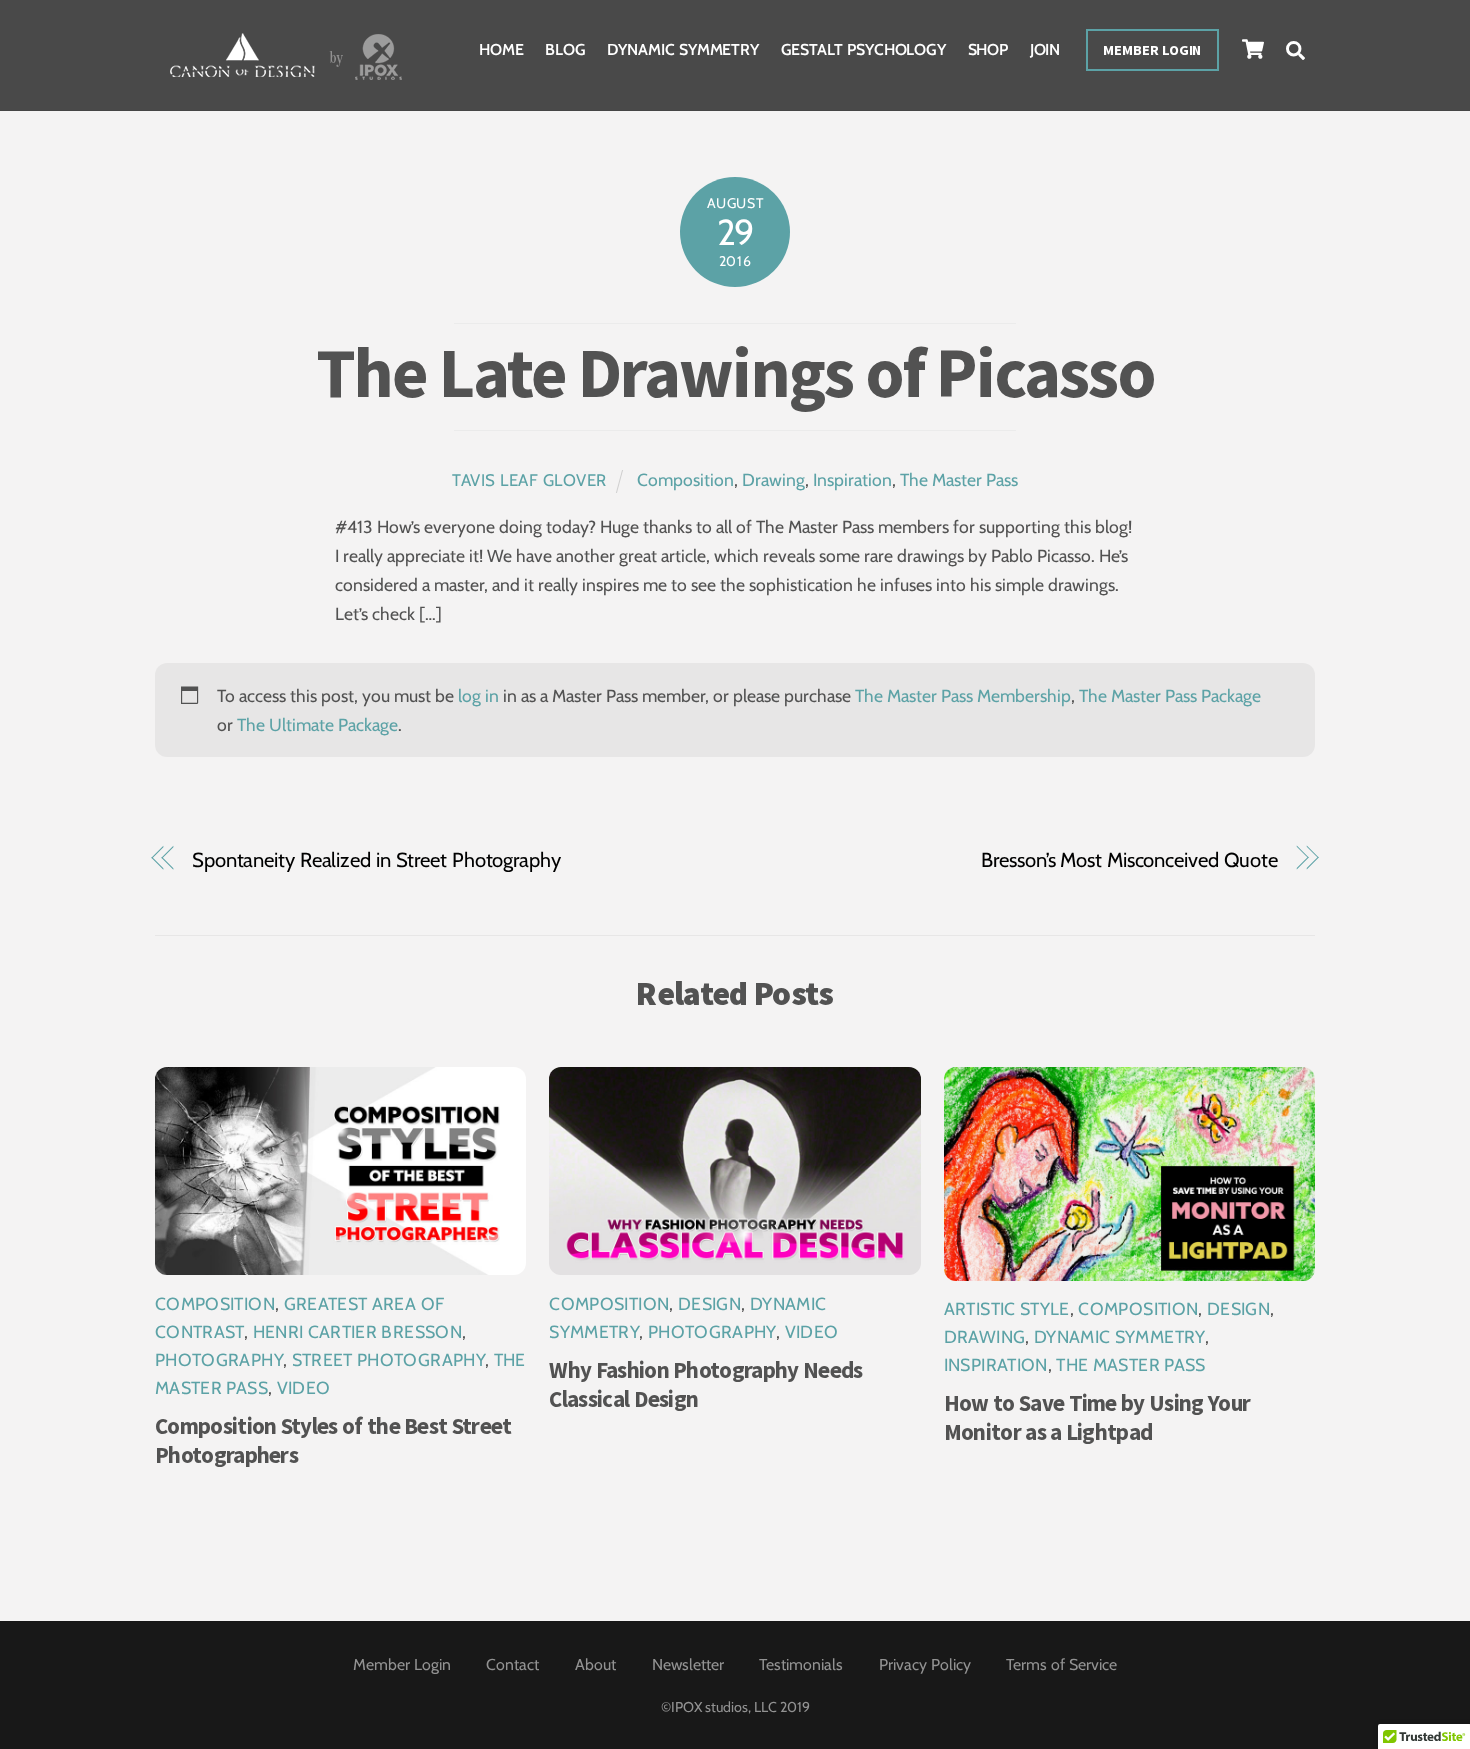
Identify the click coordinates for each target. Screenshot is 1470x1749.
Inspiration (852, 479)
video (304, 1387)
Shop (988, 49)
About (595, 1664)
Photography (219, 1359)
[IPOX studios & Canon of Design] (286, 82)
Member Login (1152, 50)
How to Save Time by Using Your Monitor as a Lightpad (1097, 1417)
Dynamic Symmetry (683, 49)
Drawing (773, 479)
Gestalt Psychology (864, 49)
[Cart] (1253, 49)
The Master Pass (959, 479)
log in (478, 695)
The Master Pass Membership (963, 695)
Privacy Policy (925, 1664)
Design (709, 1303)
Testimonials (801, 1664)
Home (501, 49)
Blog (565, 49)
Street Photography (388, 1359)
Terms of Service (1061, 1664)
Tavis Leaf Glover (529, 480)
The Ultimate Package (317, 724)
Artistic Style (1007, 1308)
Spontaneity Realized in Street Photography (376, 859)
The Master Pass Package (1170, 695)
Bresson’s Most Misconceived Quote (1129, 859)
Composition (685, 479)
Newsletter (688, 1664)
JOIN (1045, 49)
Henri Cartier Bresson (357, 1331)
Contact (512, 1664)
